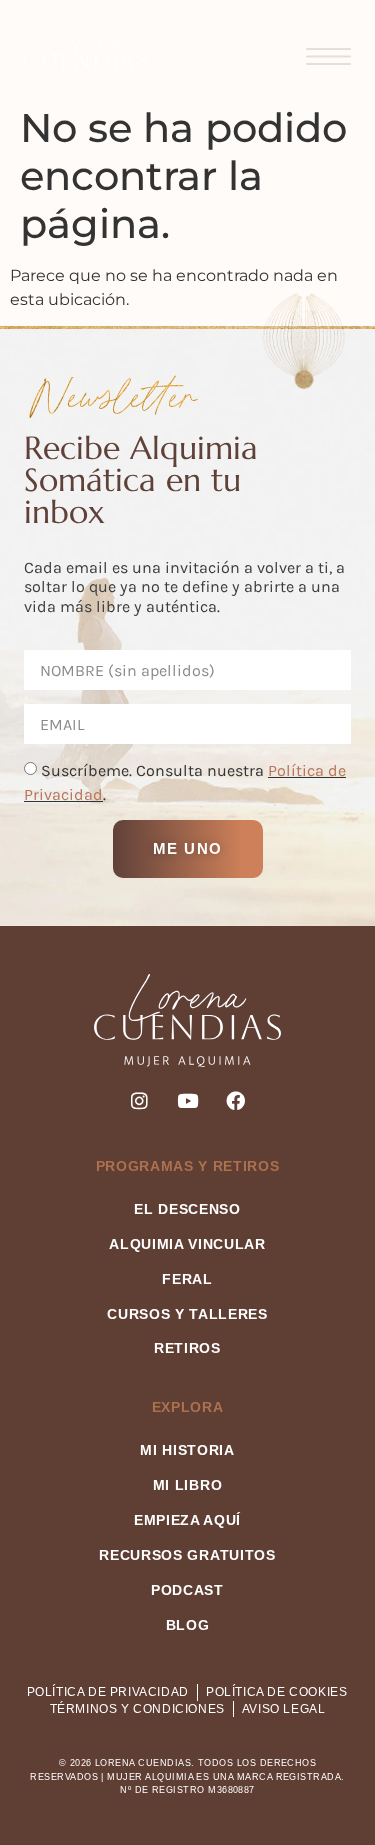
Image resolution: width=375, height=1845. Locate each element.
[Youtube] (187, 1100)
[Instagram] (139, 1100)
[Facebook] (235, 1100)
